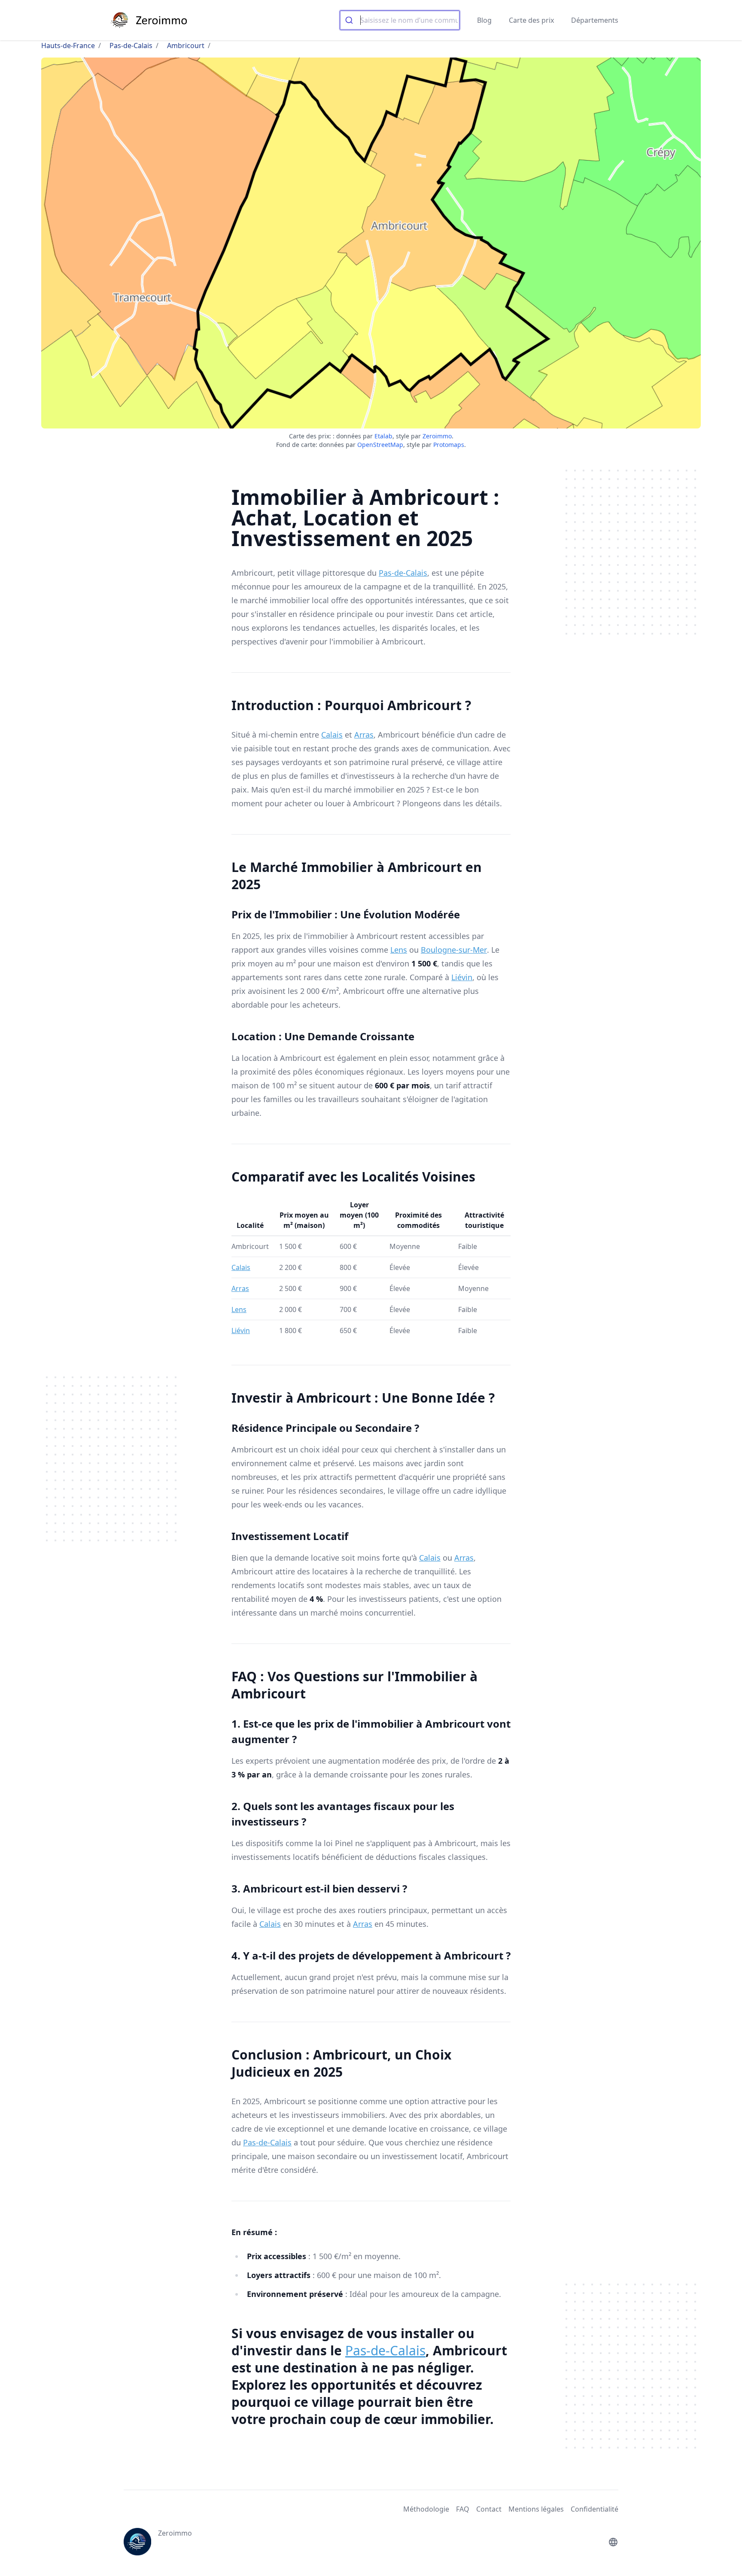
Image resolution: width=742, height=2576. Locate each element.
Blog (484, 20)
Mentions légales (536, 2509)
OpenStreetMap (380, 445)
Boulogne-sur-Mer (454, 950)
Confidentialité (595, 2509)
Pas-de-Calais (131, 46)
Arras (364, 735)
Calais (332, 735)
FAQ (463, 2509)
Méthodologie (426, 2509)
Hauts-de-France (68, 46)
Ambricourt (186, 46)
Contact (489, 2509)
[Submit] (350, 20)
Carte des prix (531, 20)
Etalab (383, 436)
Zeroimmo (437, 436)
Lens (399, 950)
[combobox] (400, 20)
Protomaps (449, 445)
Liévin (462, 977)
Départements (595, 20)
